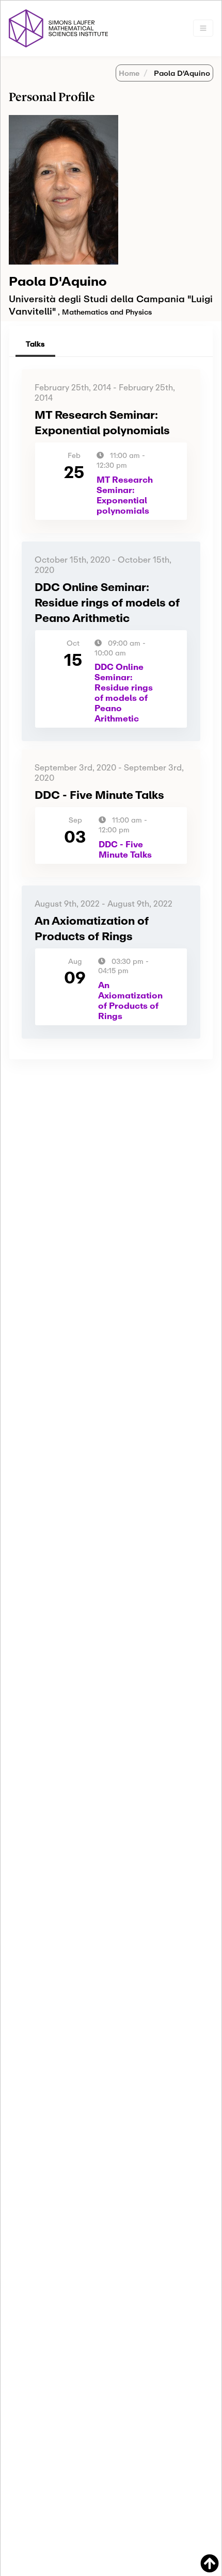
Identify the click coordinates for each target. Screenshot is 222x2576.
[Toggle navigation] (203, 28)
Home (129, 73)
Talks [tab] (35, 344)
